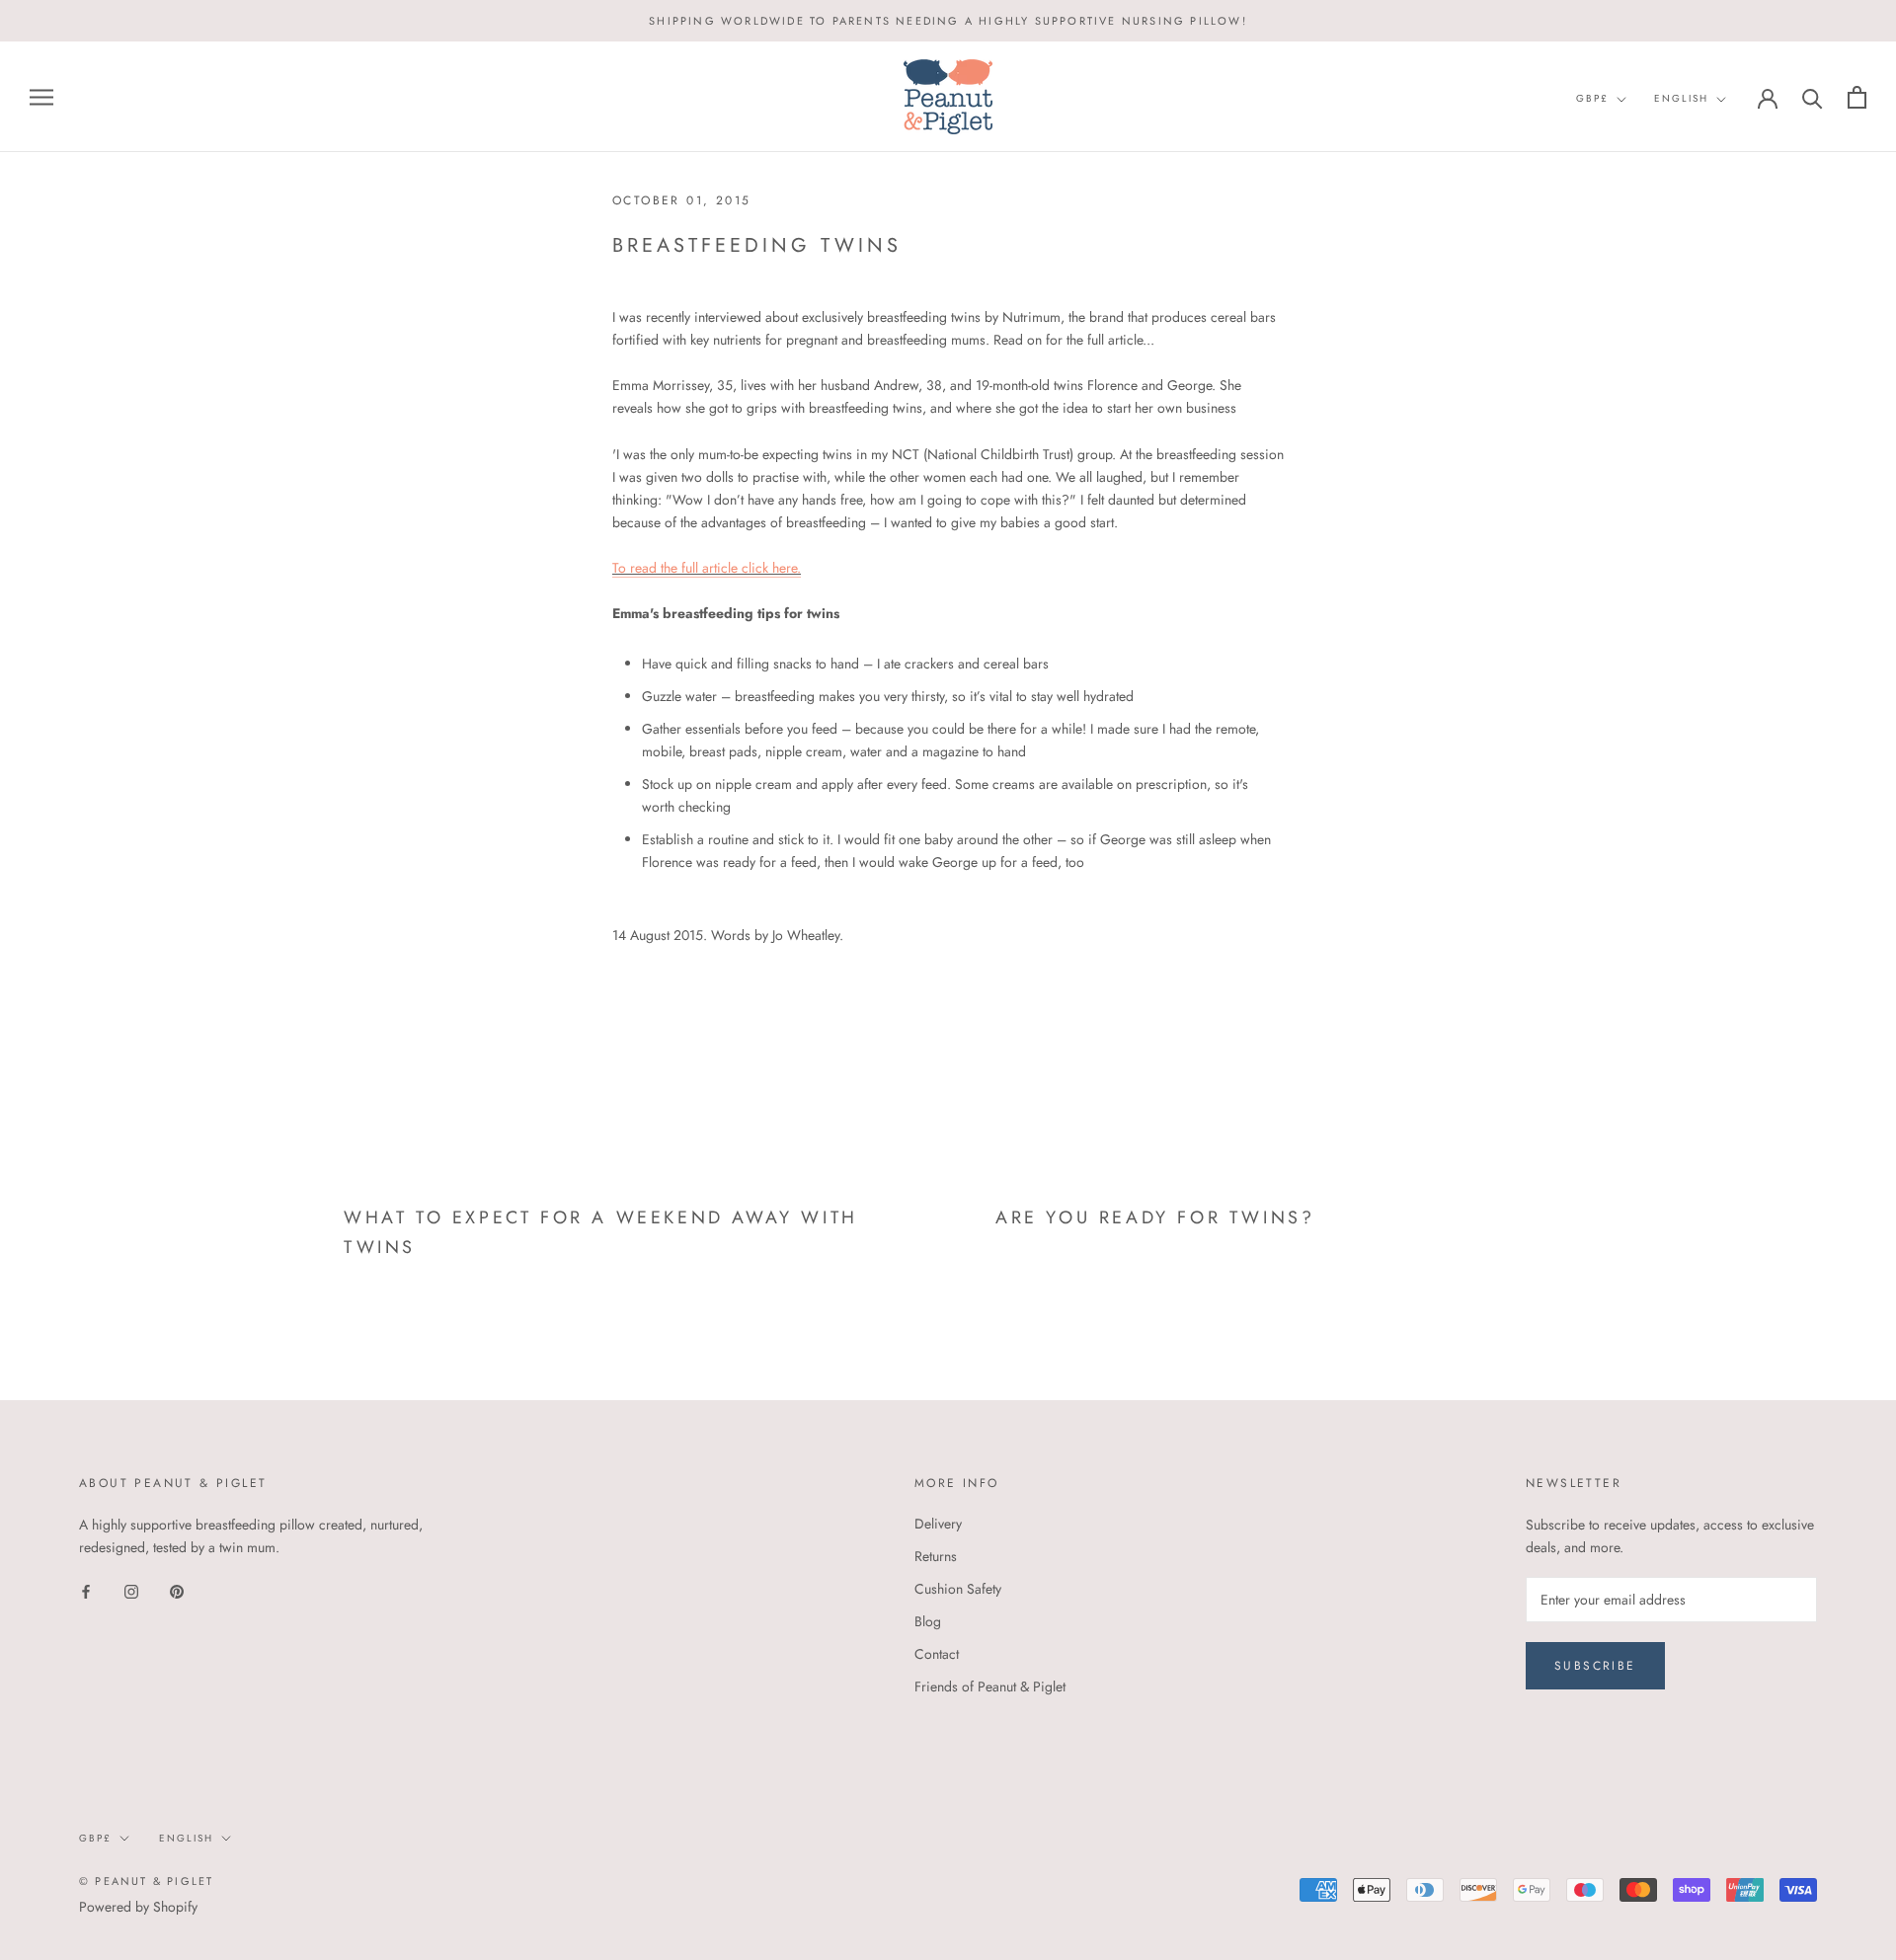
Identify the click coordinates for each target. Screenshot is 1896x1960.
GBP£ (1592, 98)
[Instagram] (131, 1590)
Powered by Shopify (138, 1907)
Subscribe (1595, 1666)
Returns (936, 1556)
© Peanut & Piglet (146, 1881)
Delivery (938, 1524)
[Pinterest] (177, 1590)
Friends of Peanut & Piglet (990, 1686)
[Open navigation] (41, 97)
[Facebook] (86, 1590)
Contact (937, 1654)
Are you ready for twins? (1155, 1217)
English (1681, 98)
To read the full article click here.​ (707, 568)
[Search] (1813, 97)
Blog (928, 1621)
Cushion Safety (958, 1589)
